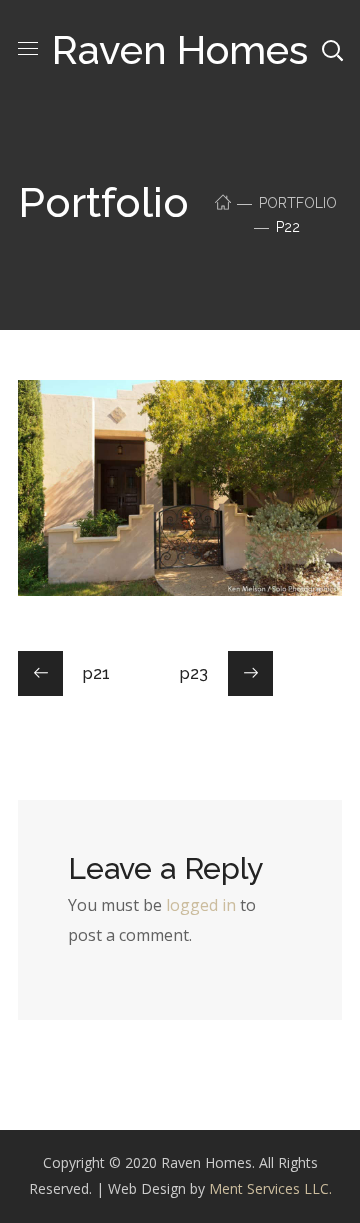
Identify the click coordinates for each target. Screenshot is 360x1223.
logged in (201, 905)
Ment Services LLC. (270, 1188)
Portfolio (298, 203)
